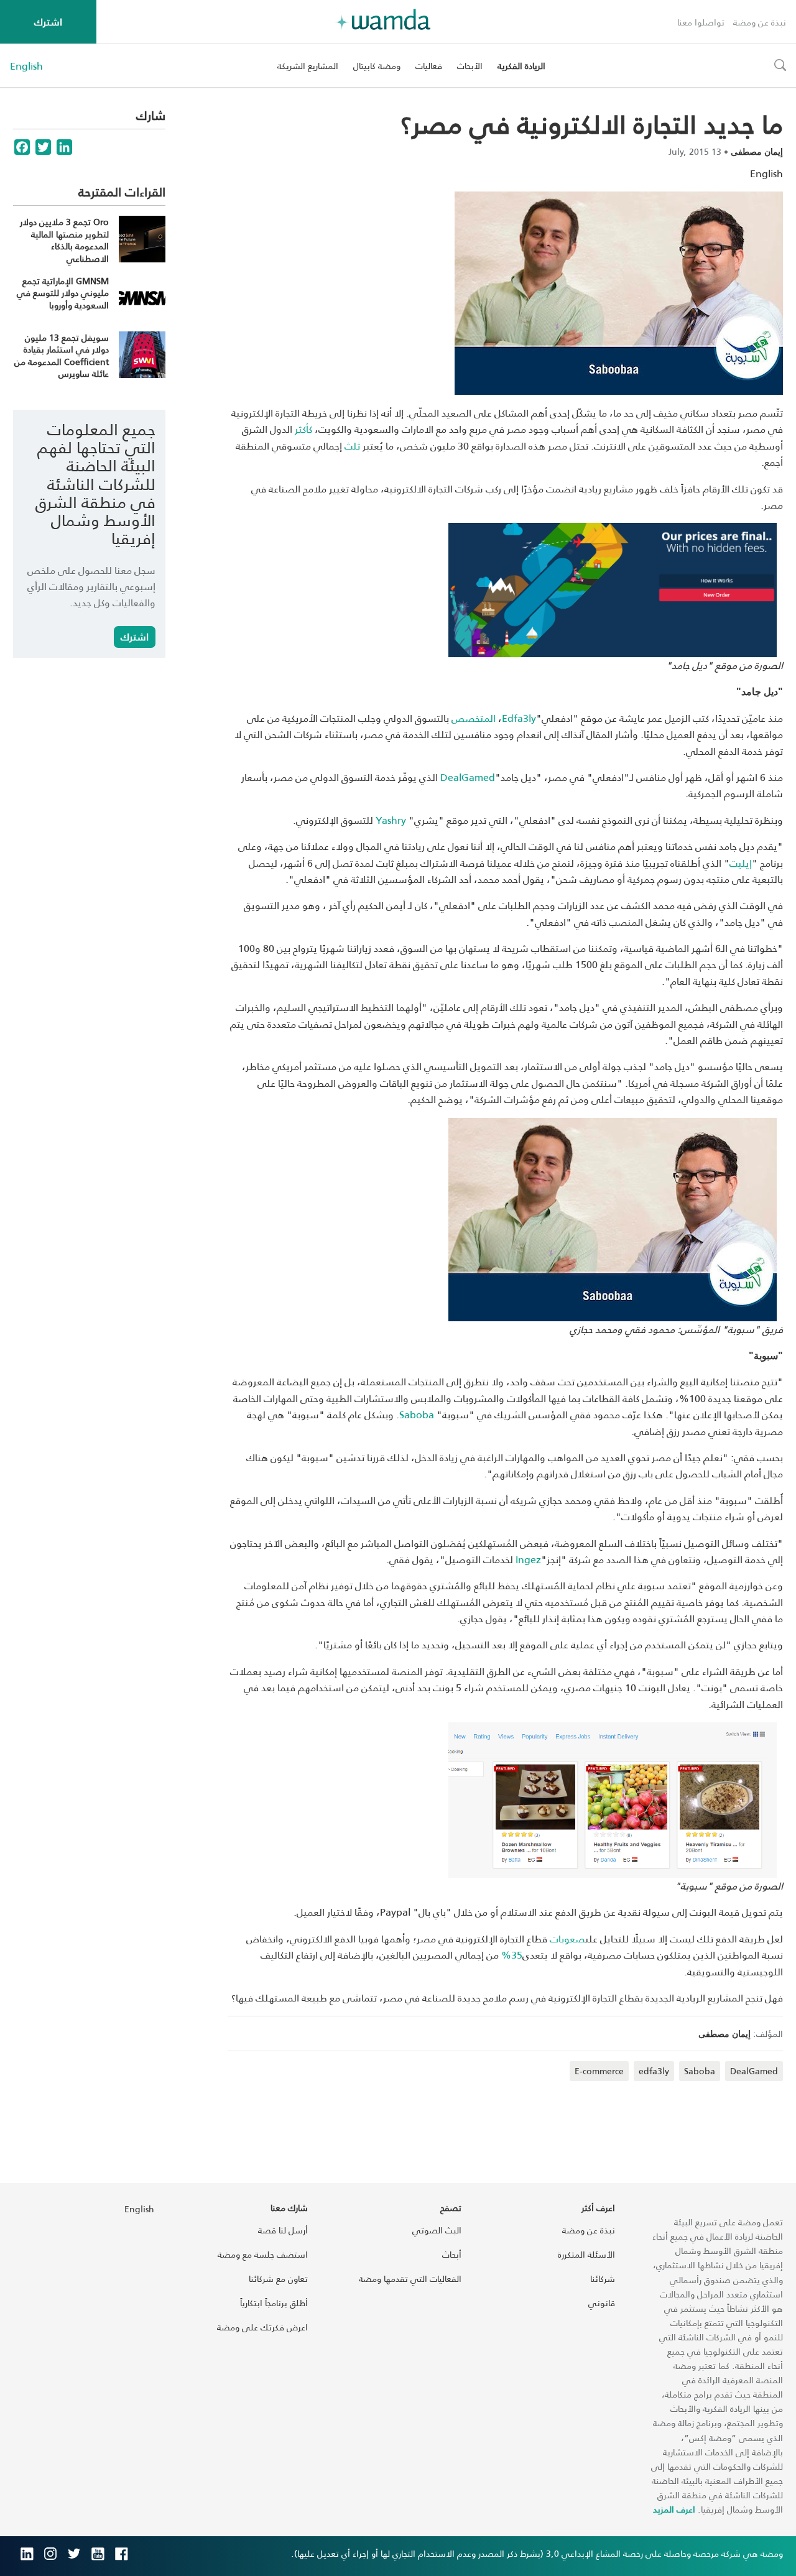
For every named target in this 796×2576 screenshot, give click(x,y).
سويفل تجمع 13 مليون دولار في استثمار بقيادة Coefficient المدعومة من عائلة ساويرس (62, 356)
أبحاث (452, 2254)
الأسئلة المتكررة (586, 2254)
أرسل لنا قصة (283, 2230)
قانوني (602, 2303)
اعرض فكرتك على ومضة (262, 2327)
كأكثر (303, 429)
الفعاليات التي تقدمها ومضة (410, 2278)
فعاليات (429, 66)
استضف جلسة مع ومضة (263, 2254)
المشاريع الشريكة (308, 66)
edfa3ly (654, 2071)
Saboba (417, 1414)
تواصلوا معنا (701, 22)
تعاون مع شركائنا (278, 2278)
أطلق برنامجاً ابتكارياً (274, 2303)
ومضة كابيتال (377, 66)
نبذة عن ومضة (760, 22)
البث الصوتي (437, 2230)
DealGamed (754, 2071)
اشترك (48, 21)
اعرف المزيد (674, 2509)
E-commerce (599, 2071)
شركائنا (603, 2278)
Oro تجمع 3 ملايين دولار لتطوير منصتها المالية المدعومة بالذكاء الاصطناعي (64, 240)
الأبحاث (470, 66)
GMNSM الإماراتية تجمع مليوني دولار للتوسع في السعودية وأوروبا (63, 293)
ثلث (352, 445)
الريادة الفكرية (521, 66)
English (26, 66)
